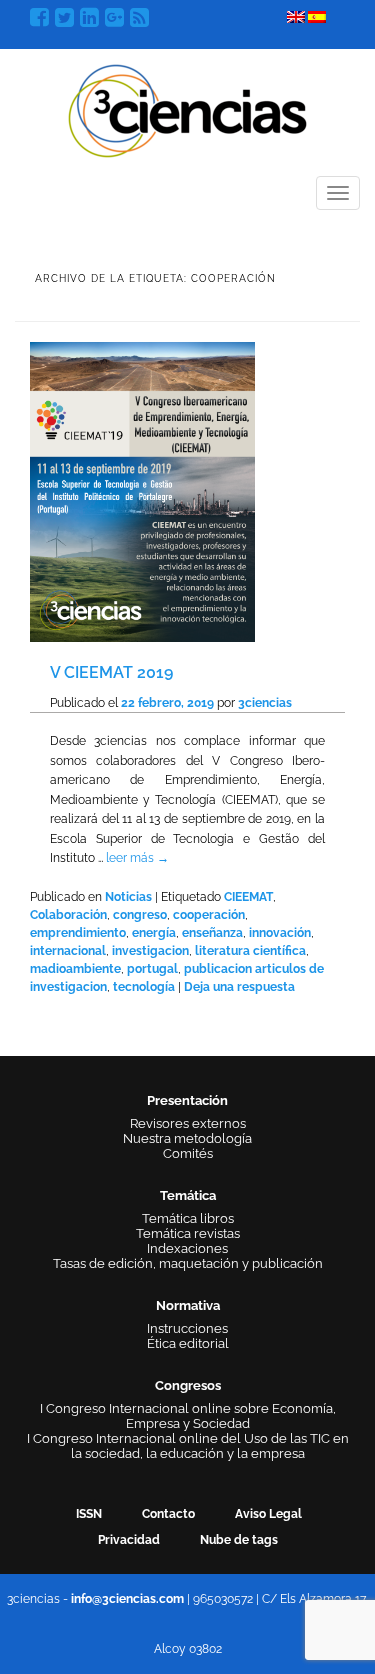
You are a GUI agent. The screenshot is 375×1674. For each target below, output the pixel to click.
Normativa (188, 1305)
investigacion (150, 951)
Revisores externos (188, 1123)
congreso (140, 915)
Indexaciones (187, 1248)
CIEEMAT (248, 897)
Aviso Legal (268, 1514)
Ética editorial (188, 1343)
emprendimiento (78, 933)
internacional (68, 951)
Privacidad (129, 1540)
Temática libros (188, 1218)
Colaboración (68, 915)
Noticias (128, 897)
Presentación (187, 1100)
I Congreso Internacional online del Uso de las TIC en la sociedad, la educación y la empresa (188, 1446)
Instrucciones (187, 1328)
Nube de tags (239, 1540)
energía (154, 933)
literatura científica (250, 951)
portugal (152, 969)
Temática (188, 1195)
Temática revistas (188, 1233)
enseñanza (212, 933)
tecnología (144, 987)
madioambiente (75, 969)
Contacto (168, 1514)
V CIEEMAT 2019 (111, 672)
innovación (280, 933)
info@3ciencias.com (127, 1599)
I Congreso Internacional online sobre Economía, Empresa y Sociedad (188, 1416)
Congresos (188, 1385)
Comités (188, 1153)
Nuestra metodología (187, 1138)
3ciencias (265, 703)
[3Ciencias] (187, 108)
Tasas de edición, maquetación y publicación (188, 1263)
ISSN (89, 1514)
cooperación (209, 915)
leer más (137, 858)
